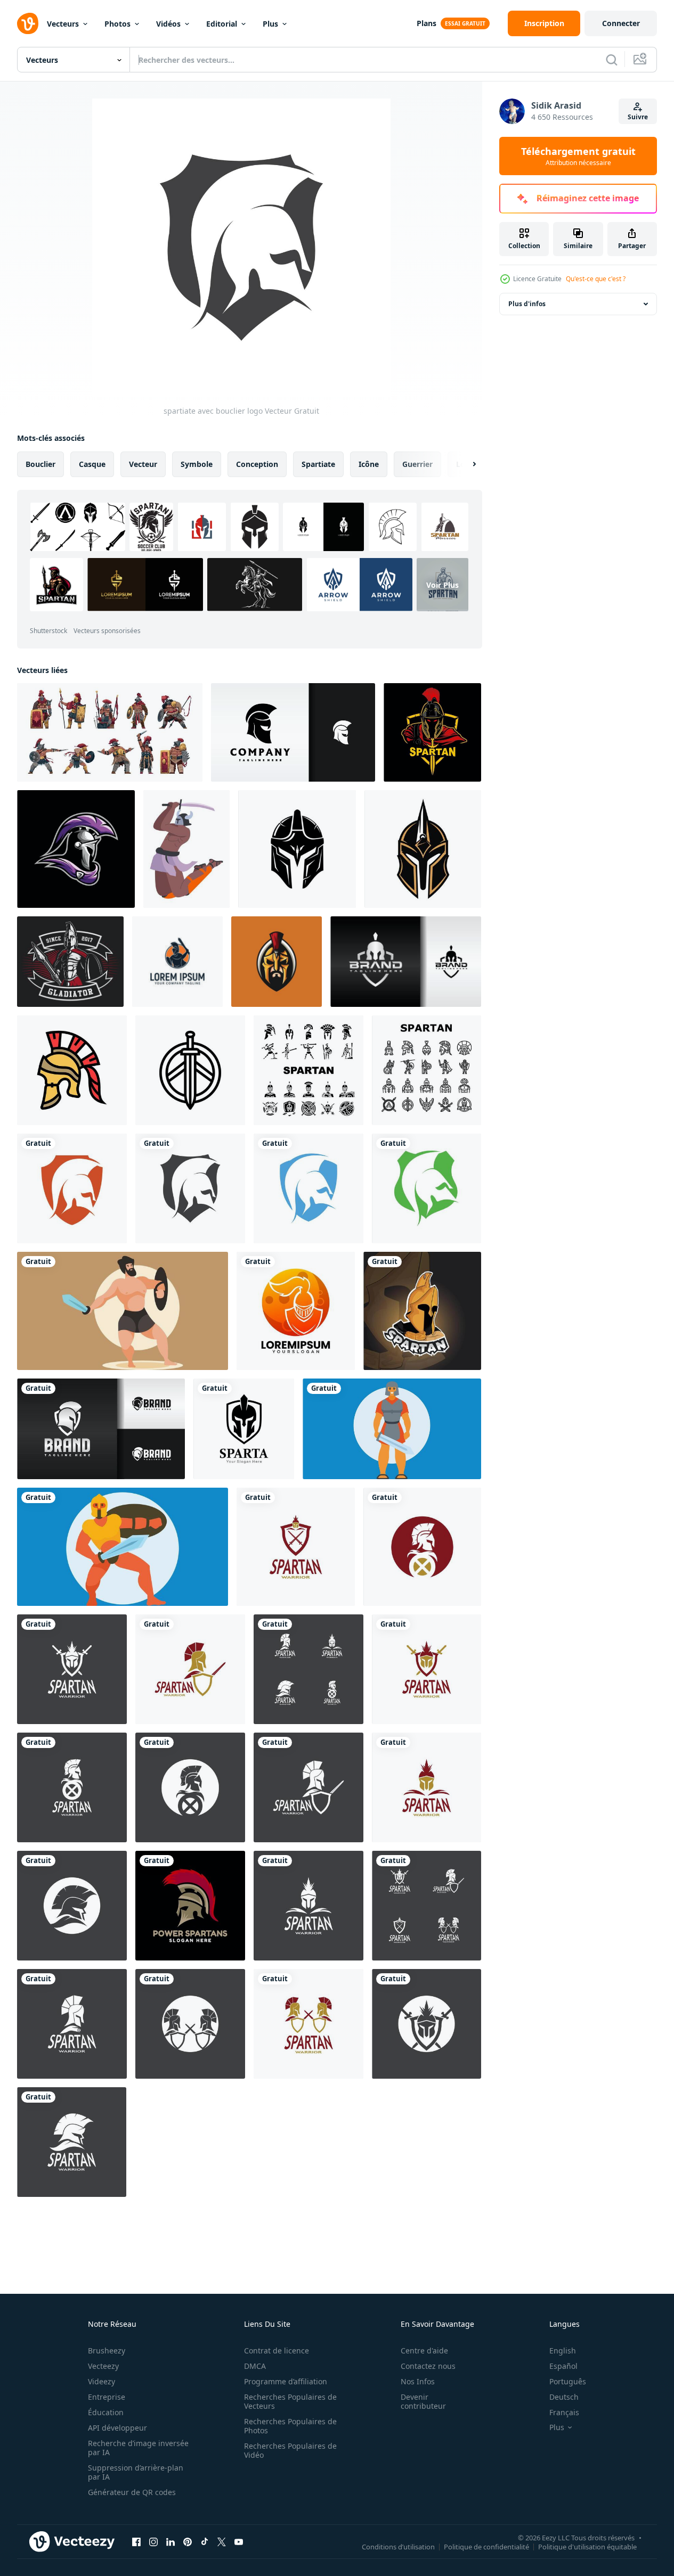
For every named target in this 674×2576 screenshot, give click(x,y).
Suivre (638, 117)
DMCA (255, 2366)
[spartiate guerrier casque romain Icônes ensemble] (427, 1070)
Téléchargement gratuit (578, 156)
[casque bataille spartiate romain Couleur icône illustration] (72, 1070)
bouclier (40, 464)
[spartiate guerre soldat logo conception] (296, 1311)
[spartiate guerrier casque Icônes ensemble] (308, 1070)
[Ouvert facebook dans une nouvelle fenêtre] (136, 2541)
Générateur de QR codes (132, 2492)
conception (257, 464)
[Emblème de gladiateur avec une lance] (70, 962)
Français (564, 2412)
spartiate (318, 464)
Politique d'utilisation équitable (587, 2546)
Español (563, 2366)
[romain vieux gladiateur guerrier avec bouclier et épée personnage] (392, 1429)
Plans (427, 23)
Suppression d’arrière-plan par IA (136, 2472)
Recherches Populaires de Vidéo (290, 2450)
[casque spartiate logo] (293, 732)
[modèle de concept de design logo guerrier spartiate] (177, 962)
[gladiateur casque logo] (297, 849)
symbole (197, 464)
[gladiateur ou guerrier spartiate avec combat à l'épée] (186, 849)
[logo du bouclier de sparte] (244, 1429)
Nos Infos (418, 2381)
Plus (270, 24)
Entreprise (107, 2397)
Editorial (222, 24)
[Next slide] (465, 464)
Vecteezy (103, 2366)
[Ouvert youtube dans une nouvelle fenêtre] (239, 2541)
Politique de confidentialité (486, 2546)
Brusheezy (107, 2351)
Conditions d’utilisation (398, 2546)
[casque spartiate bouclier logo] (406, 962)
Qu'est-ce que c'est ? (596, 279)
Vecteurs (63, 24)
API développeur (117, 2428)
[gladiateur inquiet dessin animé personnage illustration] (123, 1311)
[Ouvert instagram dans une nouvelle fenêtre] (153, 2541)
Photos (117, 24)
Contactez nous (428, 2366)
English (563, 2351)
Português (568, 2381)
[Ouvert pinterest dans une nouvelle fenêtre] (188, 2541)
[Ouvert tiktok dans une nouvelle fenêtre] (205, 2541)
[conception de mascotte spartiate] (76, 849)
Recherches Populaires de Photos (290, 2426)
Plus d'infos (527, 304)
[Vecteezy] (28, 23)
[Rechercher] (612, 60)
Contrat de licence (277, 2351)
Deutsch (564, 2397)
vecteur (143, 464)
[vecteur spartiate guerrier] (422, 1311)
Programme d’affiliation (286, 2381)
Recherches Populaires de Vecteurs (290, 2401)
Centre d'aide (424, 2351)
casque (92, 464)
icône (369, 464)
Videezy (101, 2381)
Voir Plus (442, 585)
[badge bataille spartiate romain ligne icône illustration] (190, 1070)
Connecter (621, 23)
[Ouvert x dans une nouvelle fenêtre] (222, 2541)
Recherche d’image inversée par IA (138, 2448)
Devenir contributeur (423, 2401)
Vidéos (168, 24)
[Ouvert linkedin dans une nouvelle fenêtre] (170, 2541)
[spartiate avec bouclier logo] (72, 1188)
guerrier (417, 464)
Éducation (106, 2412)
